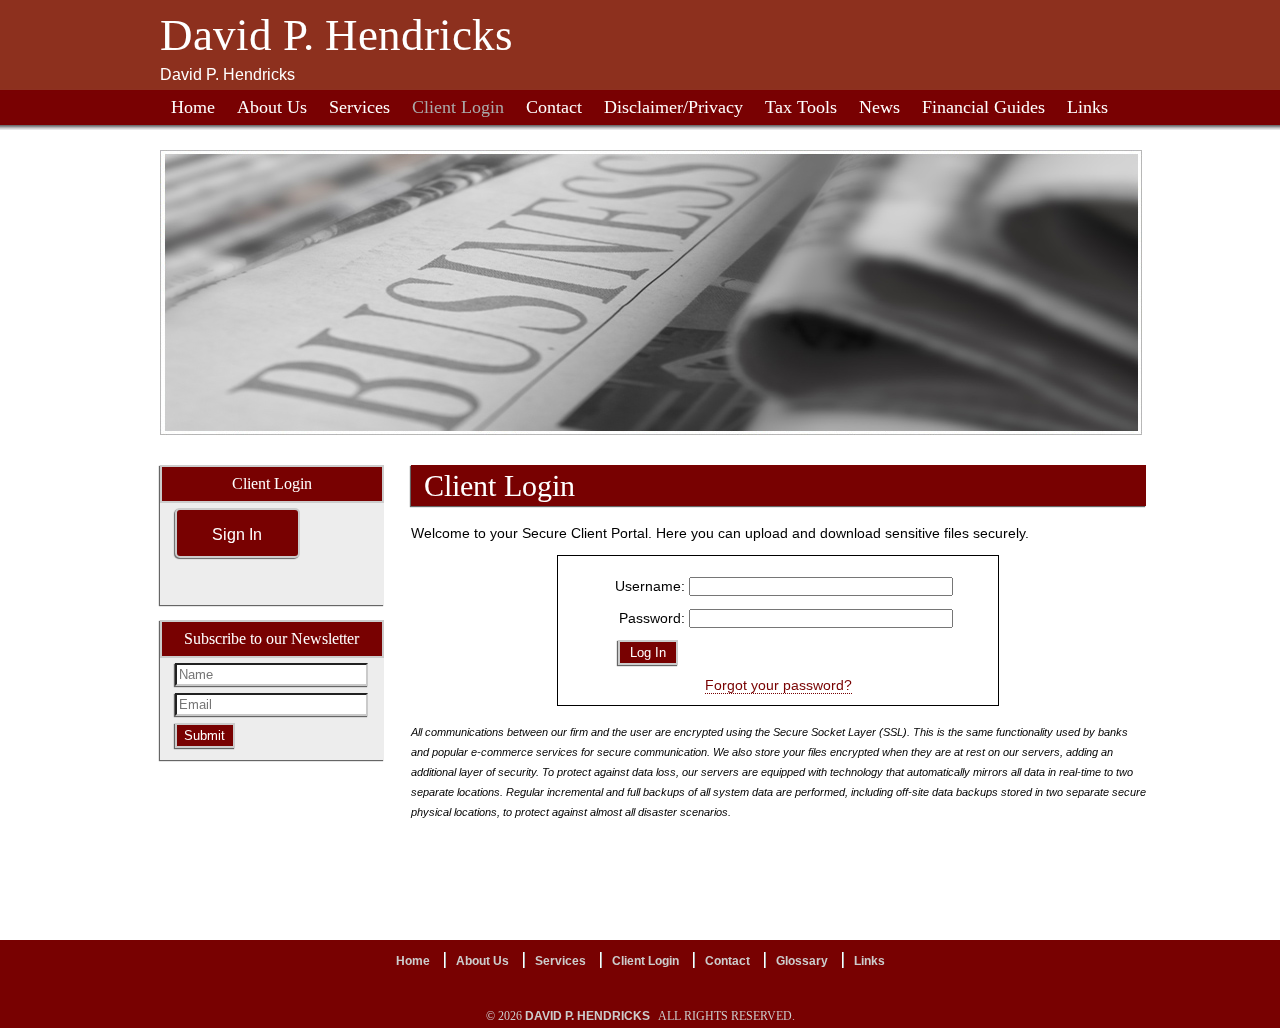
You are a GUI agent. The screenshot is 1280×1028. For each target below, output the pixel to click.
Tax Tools (801, 107)
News (879, 107)
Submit (204, 735)
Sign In (237, 534)
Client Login (458, 107)
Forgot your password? (778, 685)
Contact (554, 107)
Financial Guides (983, 107)
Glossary (802, 961)
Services (359, 107)
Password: (652, 618)
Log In (648, 652)
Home (193, 107)
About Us (272, 107)
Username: (650, 586)
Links (1087, 107)
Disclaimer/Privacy (673, 107)
